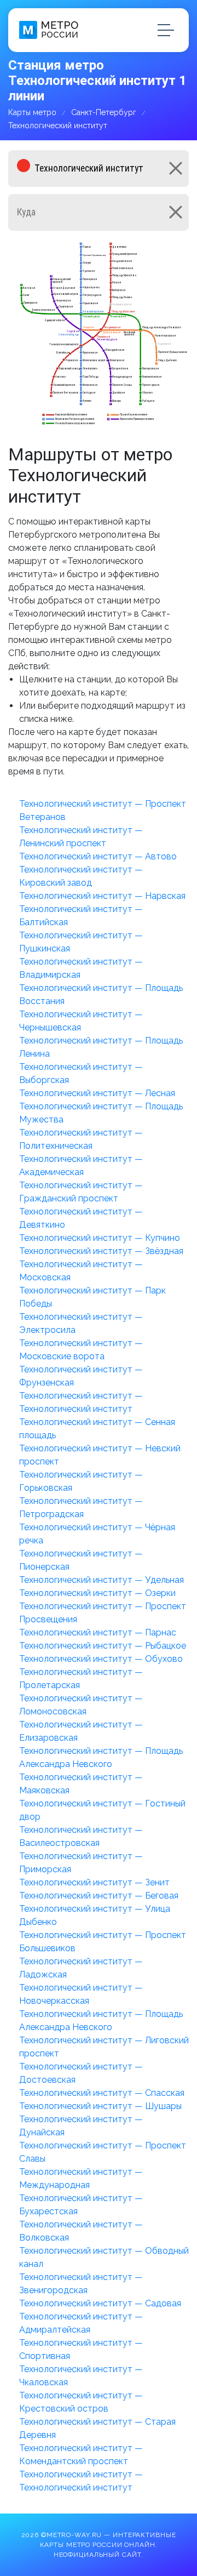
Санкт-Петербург (104, 112)
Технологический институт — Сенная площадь (97, 1429)
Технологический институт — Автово (98, 856)
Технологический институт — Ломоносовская (81, 1705)
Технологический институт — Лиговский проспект (104, 2047)
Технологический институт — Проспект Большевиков (103, 1942)
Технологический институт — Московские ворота (81, 1350)
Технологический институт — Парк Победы (92, 1297)
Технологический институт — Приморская (81, 1863)
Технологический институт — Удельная (102, 1580)
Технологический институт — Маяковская (81, 1784)
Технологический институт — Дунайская (81, 2126)
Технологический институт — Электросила (81, 1323)
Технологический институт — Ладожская (81, 1968)
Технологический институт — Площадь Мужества (101, 1113)
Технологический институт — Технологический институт (81, 1402)
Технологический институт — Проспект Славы (103, 2152)
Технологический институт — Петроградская (81, 1508)
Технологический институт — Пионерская (81, 1560)
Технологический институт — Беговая (99, 1896)
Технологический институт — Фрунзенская (81, 1376)
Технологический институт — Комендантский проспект (81, 2455)
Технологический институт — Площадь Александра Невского (101, 1757)
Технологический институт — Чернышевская (81, 1021)
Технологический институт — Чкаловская (81, 2376)
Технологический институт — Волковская (81, 2231)
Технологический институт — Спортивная (81, 2349)
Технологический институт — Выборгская (81, 1073)
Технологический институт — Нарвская (102, 896)
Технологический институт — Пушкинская (81, 942)
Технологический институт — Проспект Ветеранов (103, 810)
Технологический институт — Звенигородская (81, 2284)
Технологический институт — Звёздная (101, 1251)
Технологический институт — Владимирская (81, 968)
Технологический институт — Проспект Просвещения (103, 1613)
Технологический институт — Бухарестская (81, 2205)
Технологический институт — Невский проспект (100, 1455)
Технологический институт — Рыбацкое (103, 1646)
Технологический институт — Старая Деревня (97, 2428)
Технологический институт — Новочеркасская (81, 1994)
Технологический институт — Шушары (100, 2106)
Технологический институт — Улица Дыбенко (95, 1915)
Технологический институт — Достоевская (81, 2073)
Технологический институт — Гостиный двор (102, 1810)
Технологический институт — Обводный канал (104, 2257)
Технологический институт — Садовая (100, 2303)
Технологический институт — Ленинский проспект (81, 837)
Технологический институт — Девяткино (81, 1218)
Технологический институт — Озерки (97, 1593)
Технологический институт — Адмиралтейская (81, 2323)
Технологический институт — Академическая (81, 1166)
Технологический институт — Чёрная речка (97, 1534)
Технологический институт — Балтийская (81, 916)
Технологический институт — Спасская (102, 2093)
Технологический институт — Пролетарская (81, 1679)
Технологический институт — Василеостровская (81, 1836)
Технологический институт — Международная (81, 2178)
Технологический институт (58, 126)
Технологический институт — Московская (81, 1271)
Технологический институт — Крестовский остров (81, 2402)
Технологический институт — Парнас (98, 1632)
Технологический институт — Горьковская (81, 1481)
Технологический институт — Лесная (97, 1093)
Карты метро (32, 112)
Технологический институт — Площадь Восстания (101, 995)
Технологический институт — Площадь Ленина (101, 1047)
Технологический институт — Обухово (101, 1659)
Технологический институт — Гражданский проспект (81, 1192)
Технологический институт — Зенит (94, 1882)
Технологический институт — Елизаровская (81, 1731)
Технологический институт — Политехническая (81, 1139)
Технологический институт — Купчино (100, 1238)
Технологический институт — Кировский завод (81, 876)
